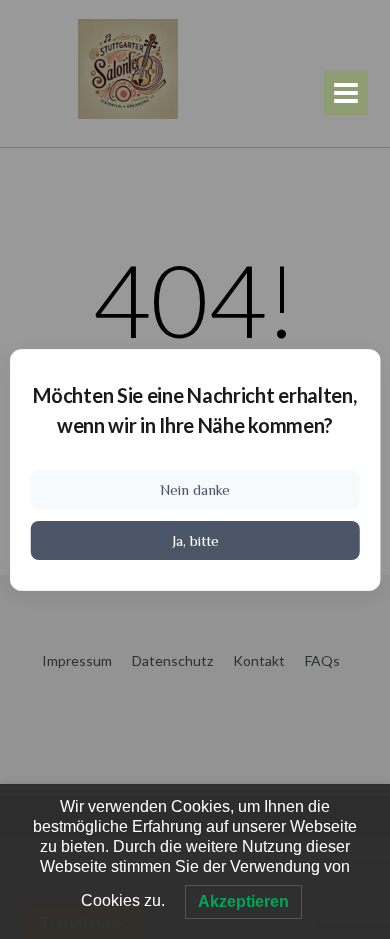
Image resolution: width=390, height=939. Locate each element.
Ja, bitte (195, 540)
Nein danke (195, 489)
